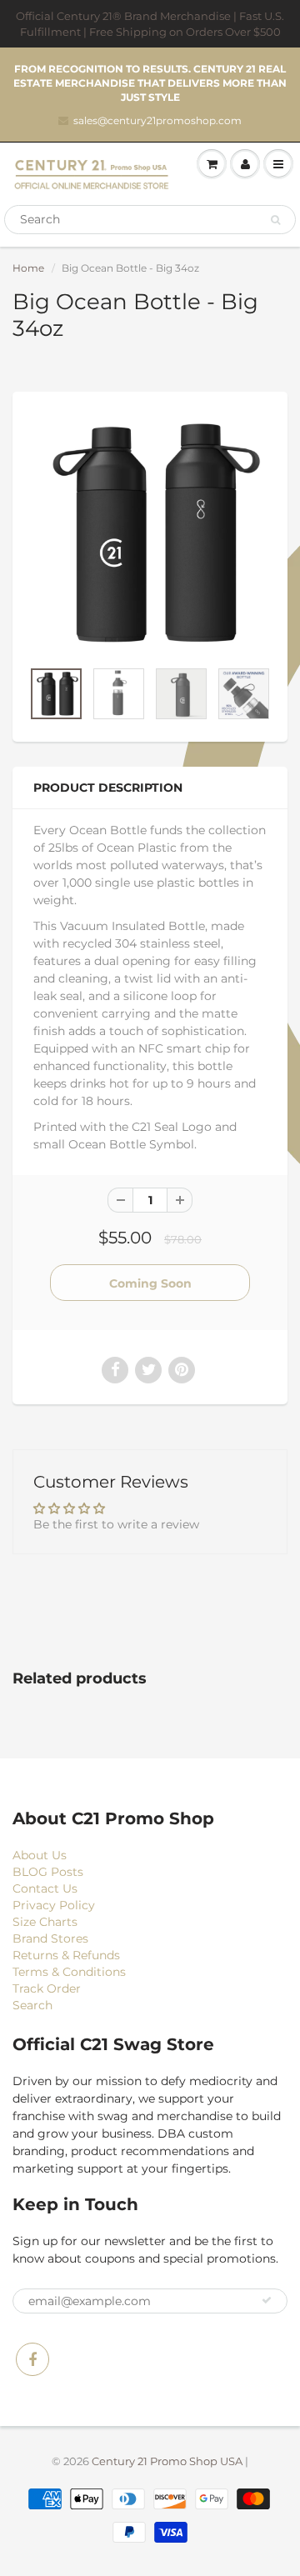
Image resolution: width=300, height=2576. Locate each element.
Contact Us (45, 1888)
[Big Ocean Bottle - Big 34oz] (150, 533)
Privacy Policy (54, 1905)
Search (32, 2005)
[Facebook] (32, 2359)
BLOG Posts (48, 1872)
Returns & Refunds (66, 1955)
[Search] (275, 220)
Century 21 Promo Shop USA (167, 2461)
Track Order (47, 1988)
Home (28, 268)
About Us (40, 1855)
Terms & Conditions (69, 1972)
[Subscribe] (267, 2300)
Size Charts (45, 1922)
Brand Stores (50, 1938)
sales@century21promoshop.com (157, 120)
